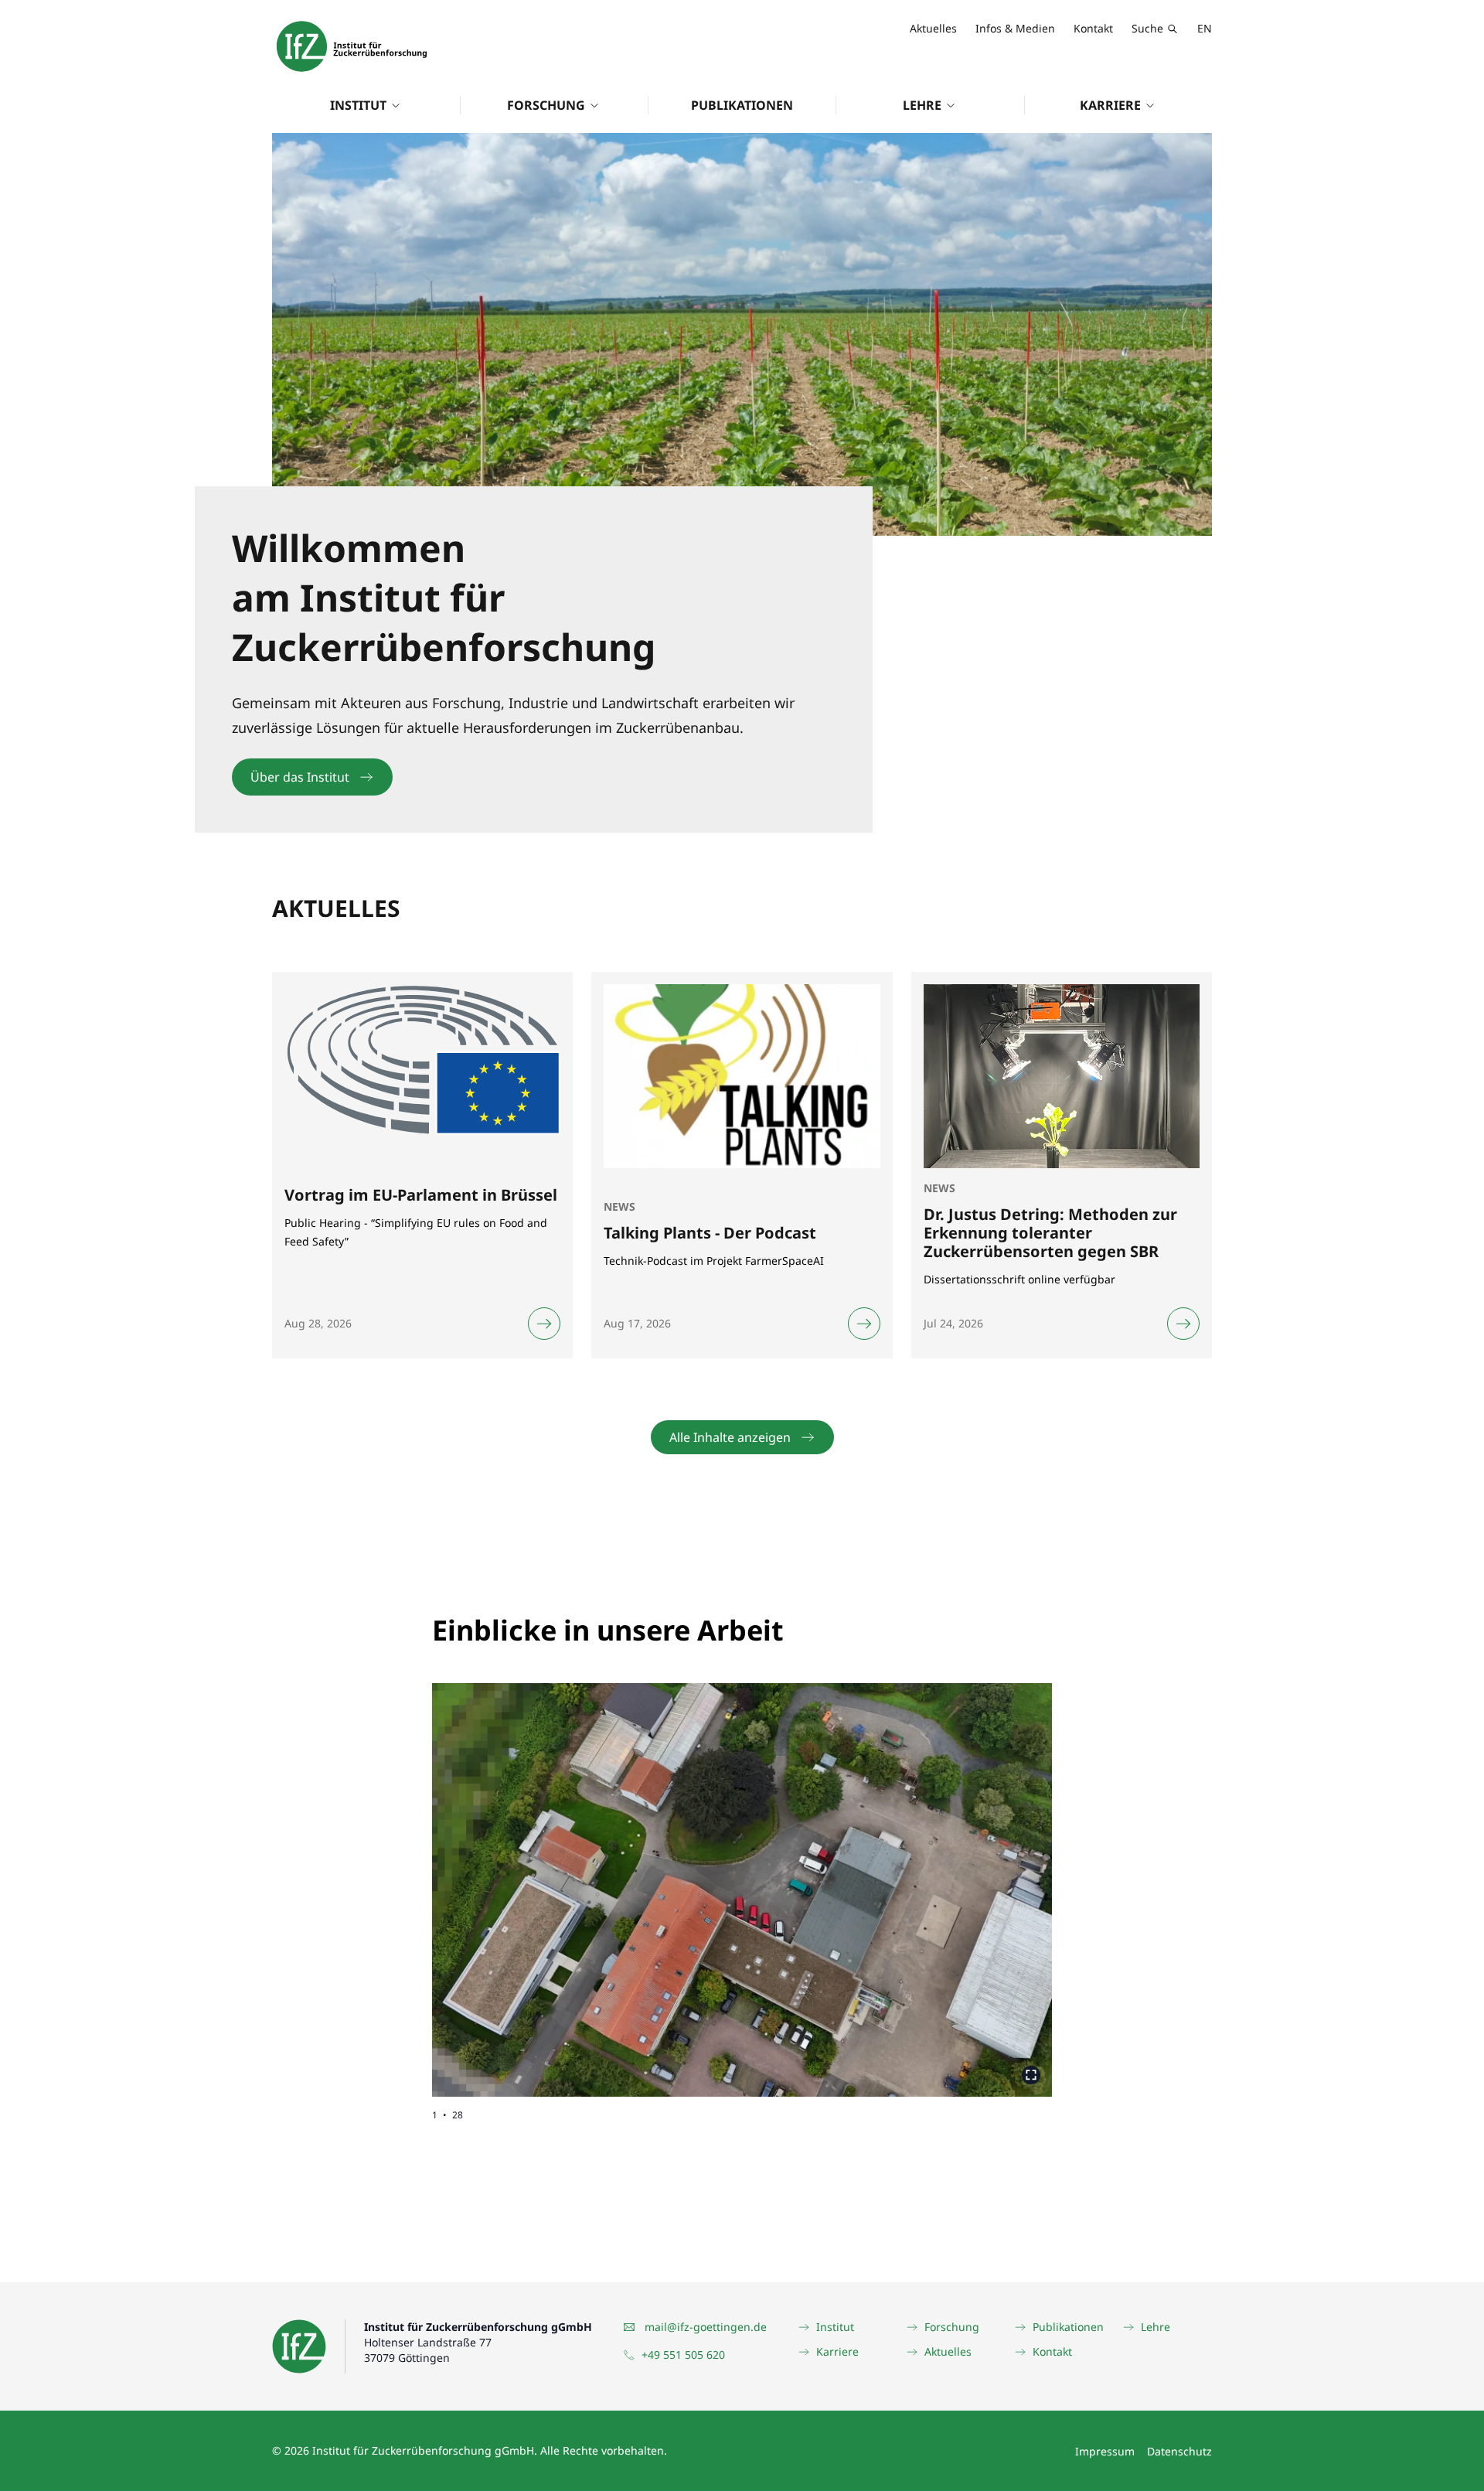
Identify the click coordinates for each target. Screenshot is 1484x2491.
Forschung (546, 105)
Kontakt (1093, 28)
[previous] (587, 1878)
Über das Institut (300, 777)
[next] (897, 1878)
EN (1205, 28)
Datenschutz (1179, 2451)
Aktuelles (933, 28)
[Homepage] (352, 46)
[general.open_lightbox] (1031, 2075)
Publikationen (742, 105)
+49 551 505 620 (683, 2355)
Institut (358, 105)
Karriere (1110, 105)
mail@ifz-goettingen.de (706, 2327)
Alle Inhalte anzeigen (730, 1437)
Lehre (922, 105)
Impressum (1105, 2451)
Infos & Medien (1015, 28)
